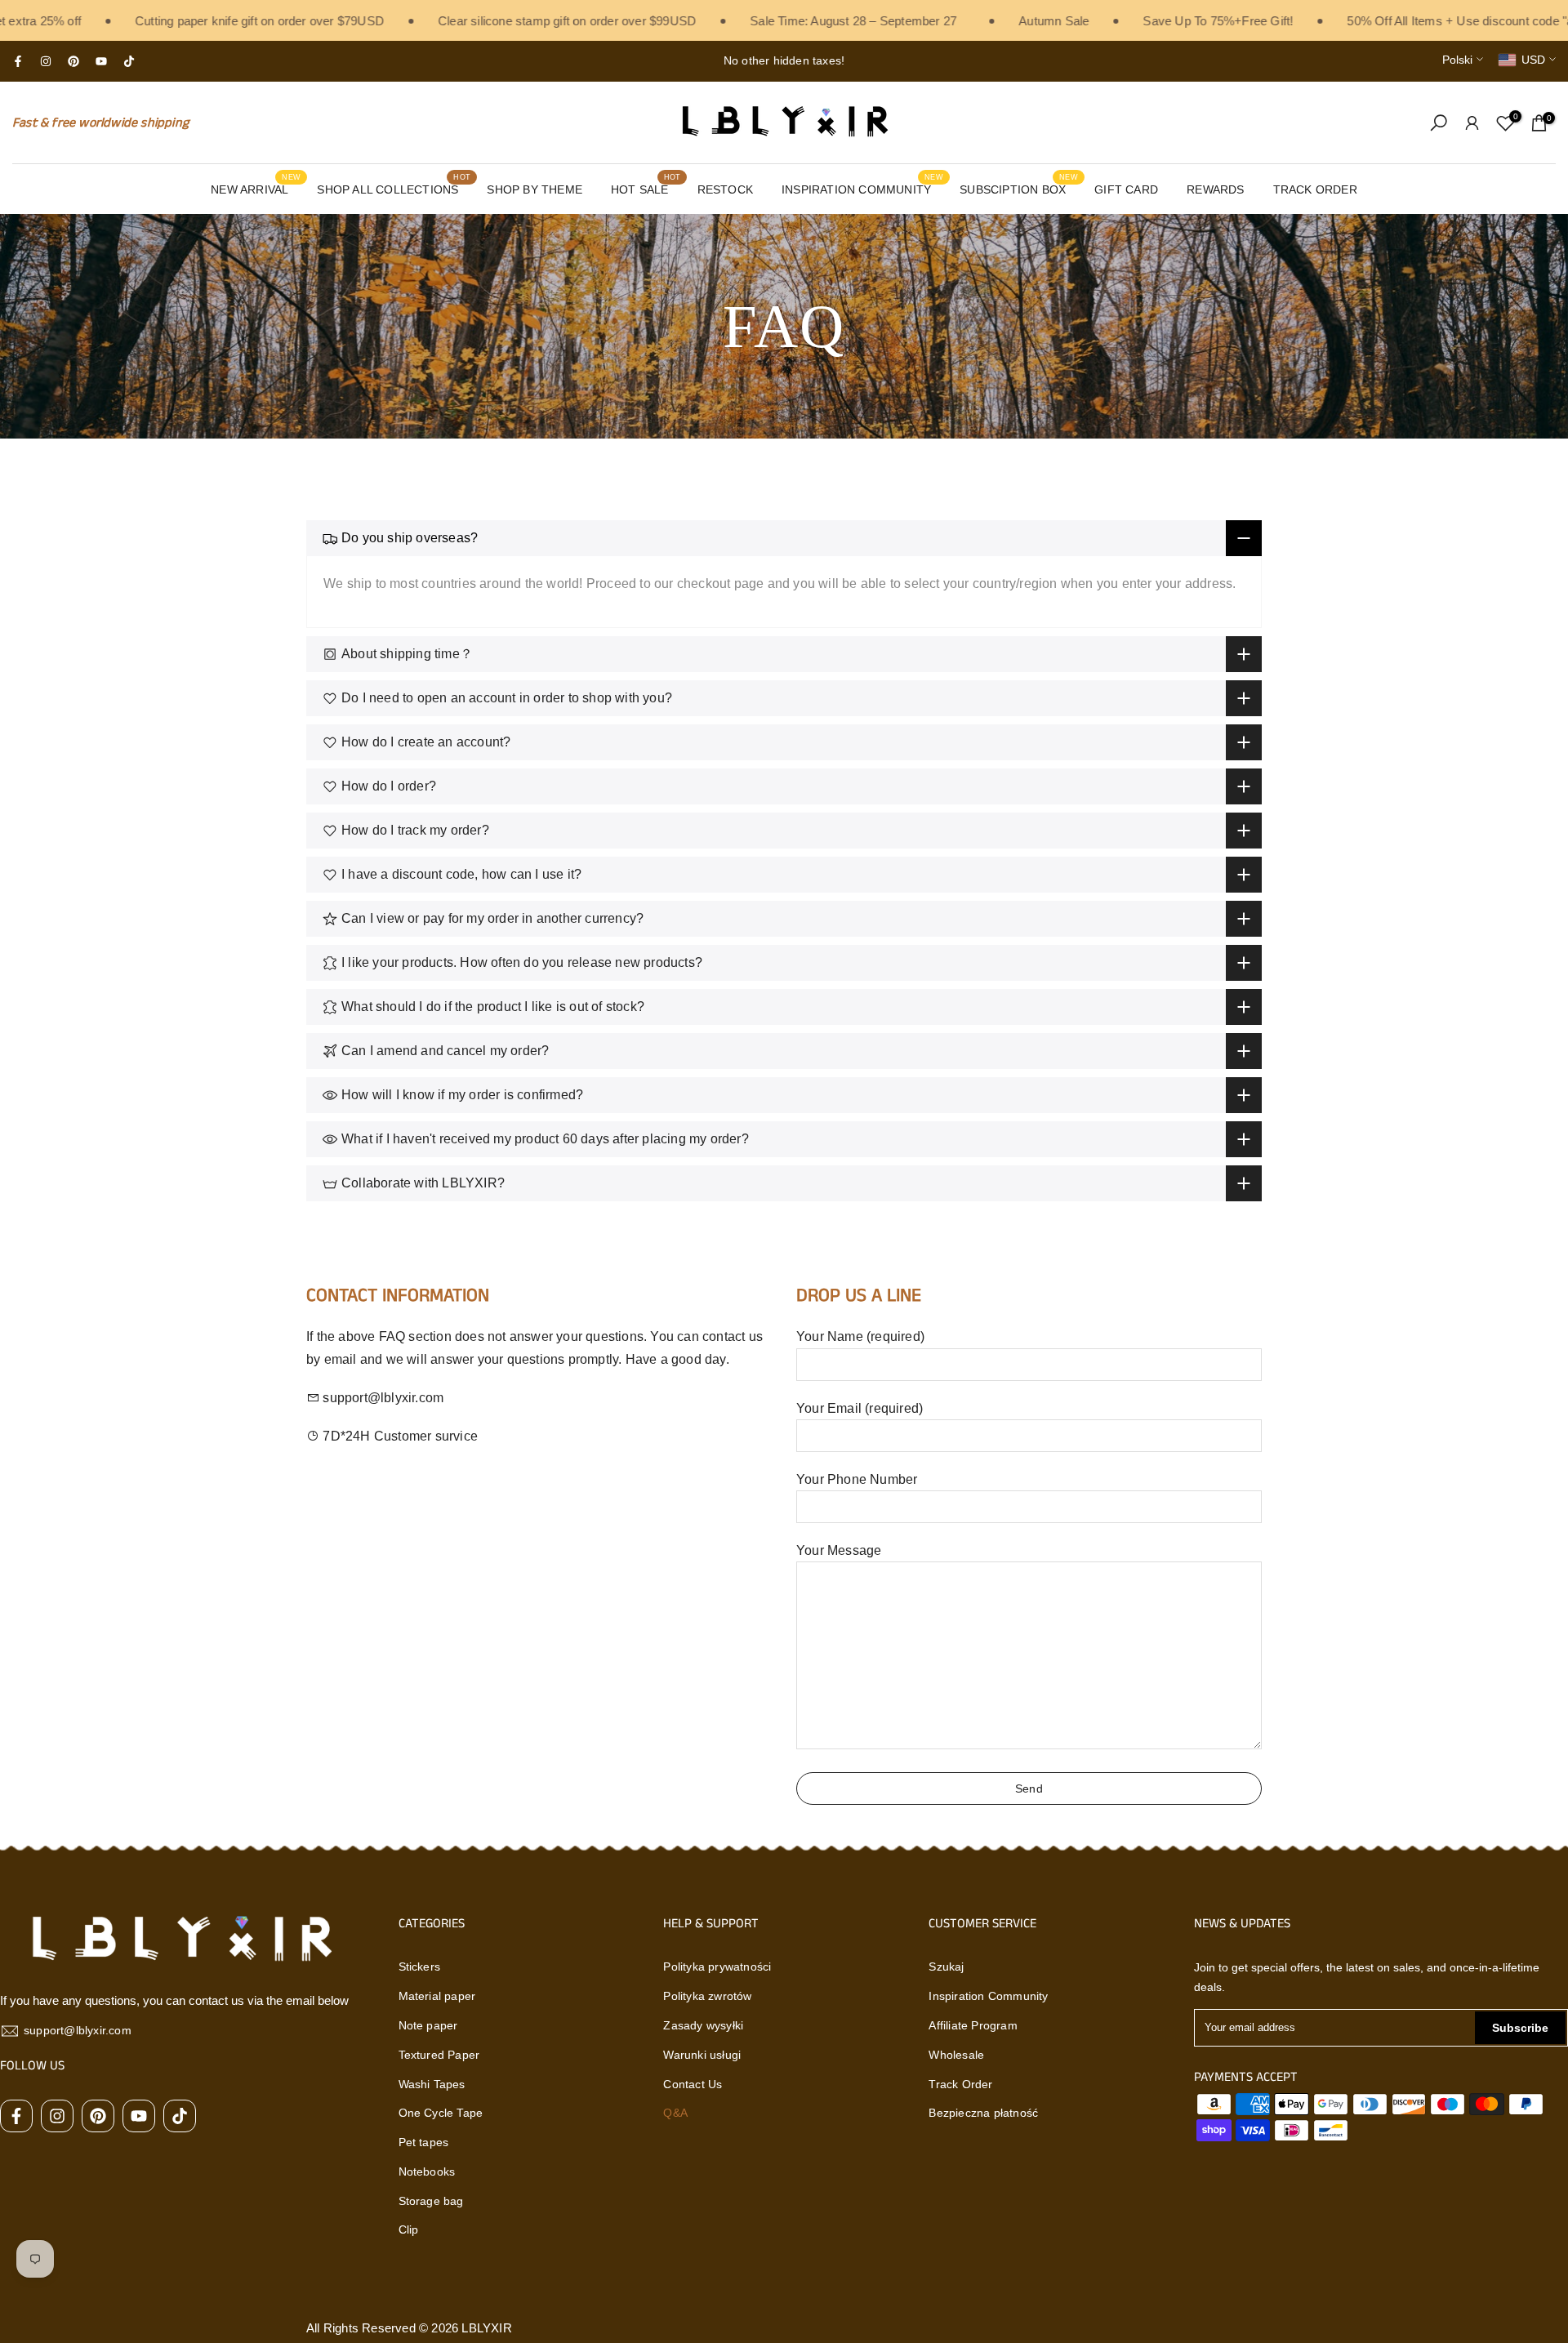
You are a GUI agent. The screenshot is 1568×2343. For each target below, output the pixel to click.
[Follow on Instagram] (46, 61)
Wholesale (956, 2055)
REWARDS (1215, 189)
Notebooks (427, 2172)
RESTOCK (725, 189)
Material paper (437, 1996)
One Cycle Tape (441, 2113)
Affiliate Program (973, 2025)
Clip (409, 2229)
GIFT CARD (1126, 189)
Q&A (675, 2113)
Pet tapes (424, 2142)
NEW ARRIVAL (256, 188)
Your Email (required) (860, 1408)
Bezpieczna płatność (983, 2113)
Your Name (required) (860, 1336)
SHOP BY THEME (535, 189)
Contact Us (693, 2084)
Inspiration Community (988, 1996)
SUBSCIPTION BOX (1019, 188)
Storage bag (431, 2201)
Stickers (420, 1967)
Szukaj (946, 1967)
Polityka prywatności (717, 1967)
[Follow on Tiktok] (129, 61)
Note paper (428, 2025)
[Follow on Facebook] (18, 61)
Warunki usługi (702, 2055)
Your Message (839, 1550)
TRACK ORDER (1315, 189)
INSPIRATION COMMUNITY (862, 188)
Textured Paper (439, 2055)
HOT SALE (646, 188)
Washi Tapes (432, 2084)
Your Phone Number (857, 1479)
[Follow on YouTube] (101, 61)
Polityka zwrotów (707, 1996)
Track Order (960, 2084)
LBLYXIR (486, 2328)
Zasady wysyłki (703, 2025)
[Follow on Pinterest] (73, 61)
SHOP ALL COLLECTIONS (394, 188)
